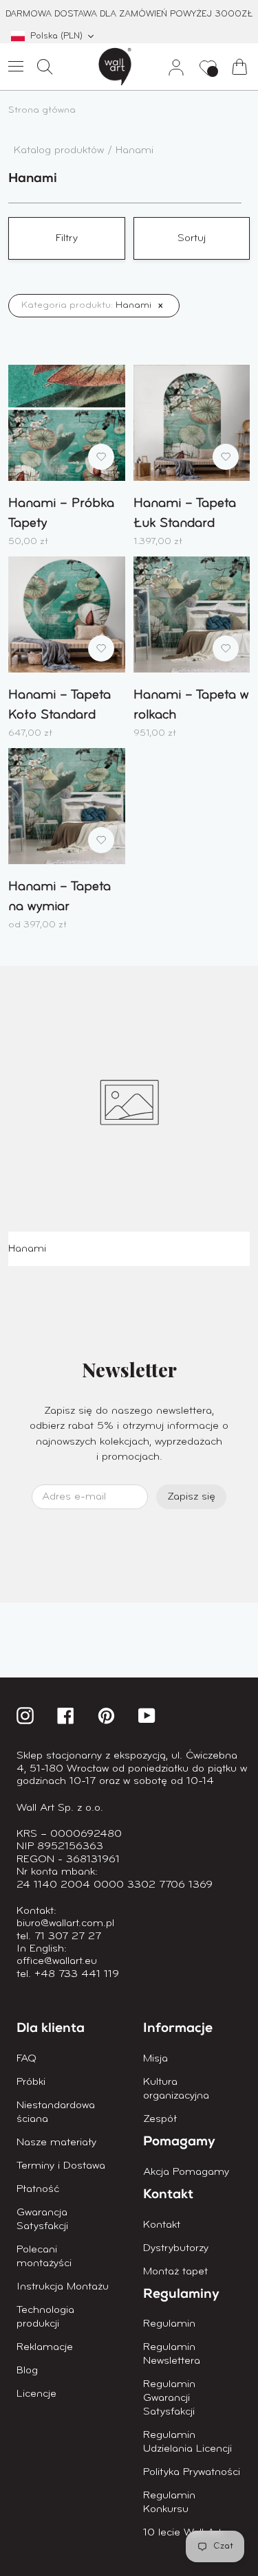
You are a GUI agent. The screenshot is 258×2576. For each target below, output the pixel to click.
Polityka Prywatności (192, 2472)
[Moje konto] (171, 67)
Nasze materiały (56, 2143)
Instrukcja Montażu (63, 2287)
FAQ (26, 2059)
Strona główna (42, 110)
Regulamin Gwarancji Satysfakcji (169, 2398)
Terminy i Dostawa (61, 2166)
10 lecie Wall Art (182, 2533)
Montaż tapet (175, 2272)
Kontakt (162, 2225)
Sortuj (192, 238)
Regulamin (169, 2324)
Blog (27, 2371)
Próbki (31, 2082)
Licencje (36, 2394)
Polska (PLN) (56, 36)
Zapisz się (191, 1497)
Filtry (67, 238)
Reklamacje (45, 2347)
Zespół (160, 2119)
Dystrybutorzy (176, 2248)
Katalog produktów (61, 150)
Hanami (135, 150)
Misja (155, 2059)
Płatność (38, 2189)
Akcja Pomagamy (186, 2172)
